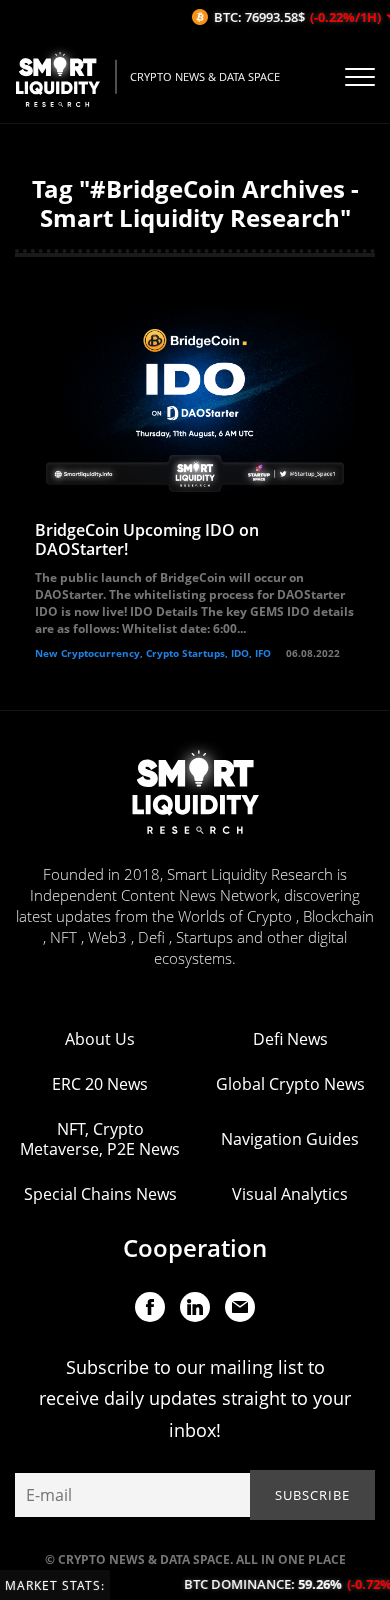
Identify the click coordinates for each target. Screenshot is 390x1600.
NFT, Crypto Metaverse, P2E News (100, 1139)
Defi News (290, 1039)
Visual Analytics (290, 1194)
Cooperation (195, 1247)
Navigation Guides (290, 1139)
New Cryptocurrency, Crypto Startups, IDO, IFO (153, 653)
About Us (100, 1039)
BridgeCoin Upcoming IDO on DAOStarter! (147, 539)
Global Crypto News (290, 1084)
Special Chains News (100, 1194)
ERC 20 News (100, 1084)
